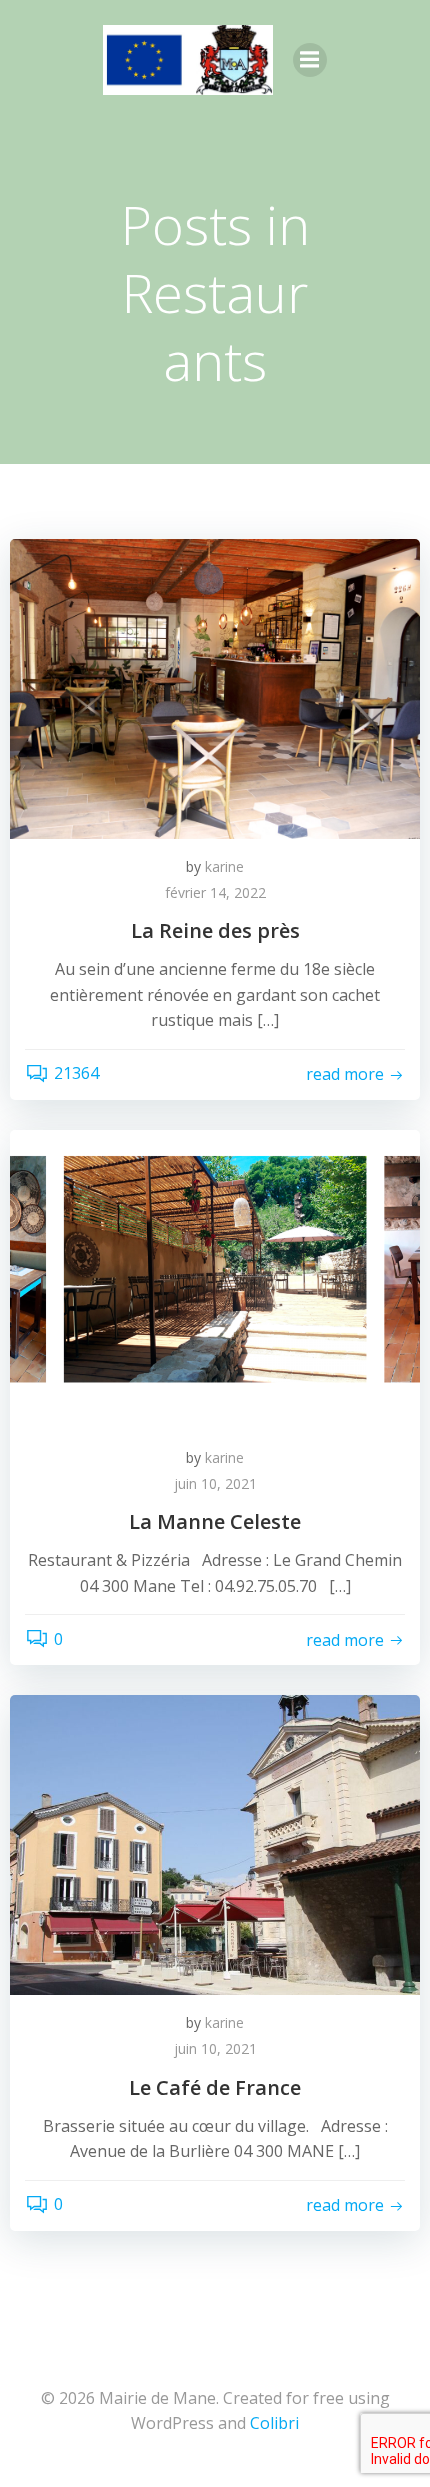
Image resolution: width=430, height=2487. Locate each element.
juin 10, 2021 (215, 1483)
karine (224, 866)
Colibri (274, 2423)
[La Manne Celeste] (215, 1278)
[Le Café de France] (215, 1844)
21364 (76, 1073)
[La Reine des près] (215, 687)
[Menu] (310, 60)
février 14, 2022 (215, 892)
